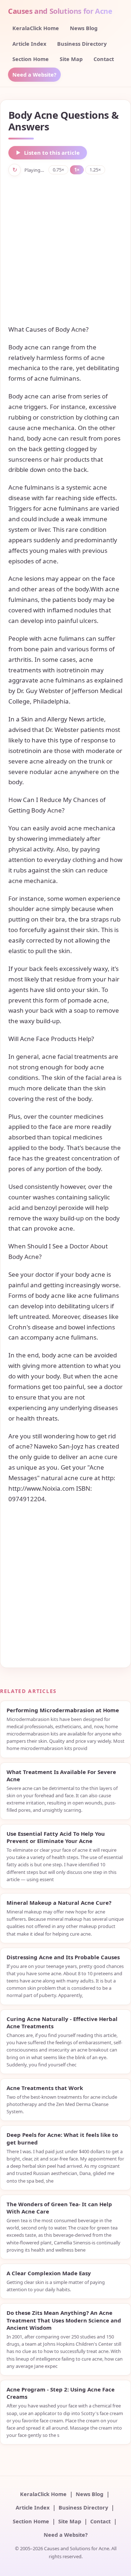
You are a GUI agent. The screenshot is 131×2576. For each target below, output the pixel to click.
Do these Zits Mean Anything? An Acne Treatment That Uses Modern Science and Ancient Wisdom (64, 2320)
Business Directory (82, 44)
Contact (104, 59)
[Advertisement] (65, 250)
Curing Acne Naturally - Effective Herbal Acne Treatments (62, 2022)
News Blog (84, 28)
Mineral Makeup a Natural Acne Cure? (59, 1903)
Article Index (29, 44)
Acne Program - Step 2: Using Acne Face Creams (61, 2393)
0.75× (58, 170)
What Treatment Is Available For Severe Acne (61, 1775)
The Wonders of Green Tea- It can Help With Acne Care (59, 2208)
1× (77, 170)
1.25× (95, 170)
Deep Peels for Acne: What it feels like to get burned (62, 2138)
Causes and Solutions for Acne (60, 11)
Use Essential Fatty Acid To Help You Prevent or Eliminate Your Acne (56, 1837)
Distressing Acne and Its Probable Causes (63, 1957)
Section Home (31, 59)
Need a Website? (34, 74)
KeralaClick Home (36, 28)
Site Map (71, 59)
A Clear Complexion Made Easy (49, 2273)
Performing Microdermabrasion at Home (63, 1710)
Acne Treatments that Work (45, 2088)
